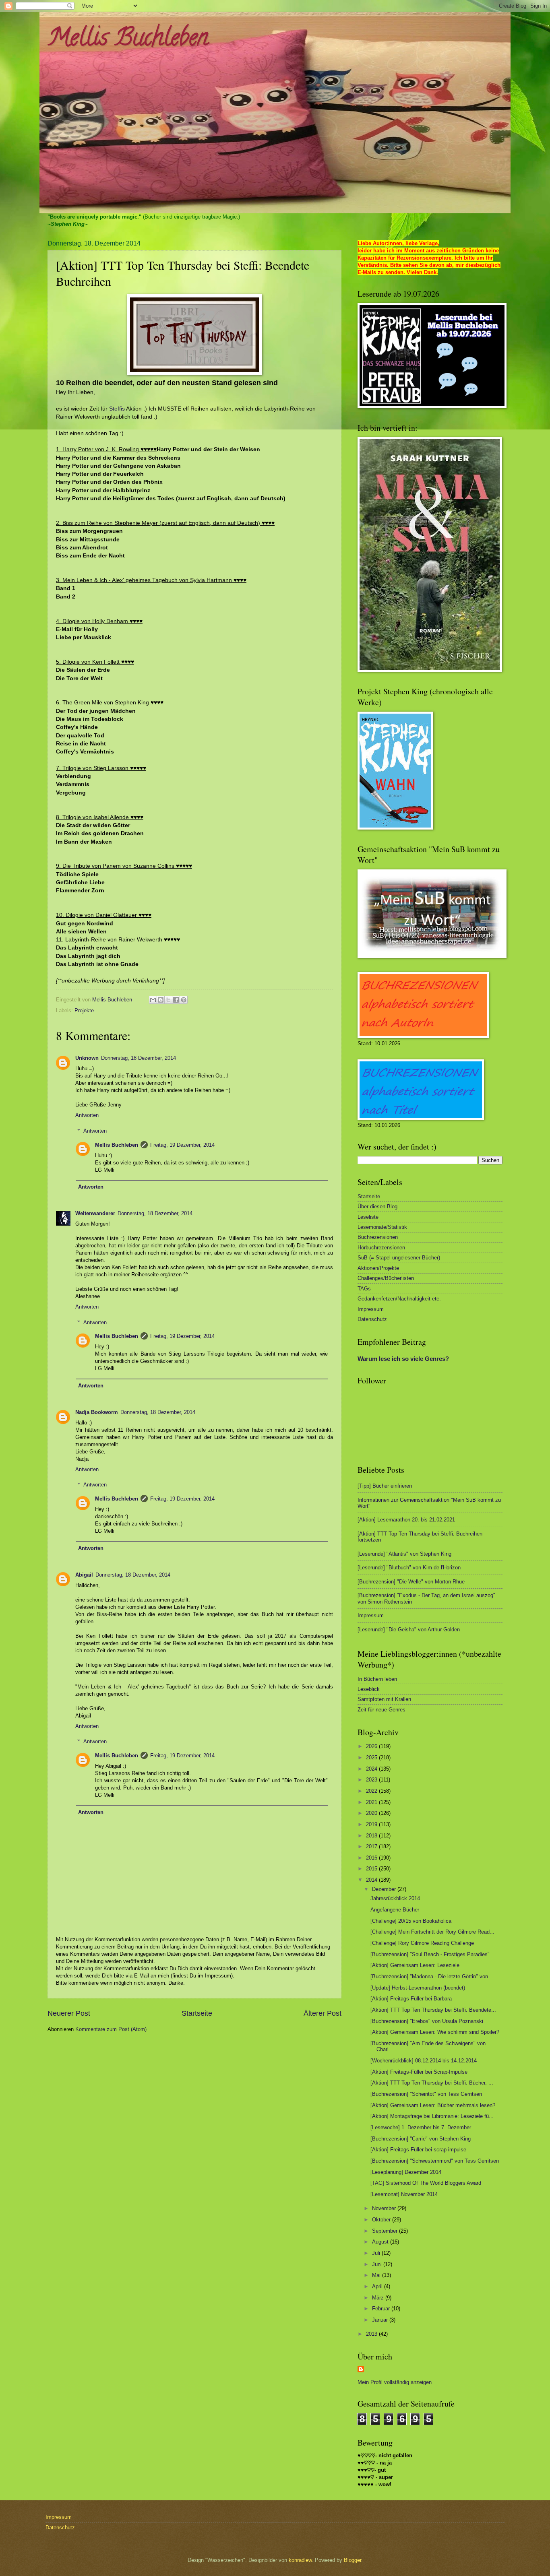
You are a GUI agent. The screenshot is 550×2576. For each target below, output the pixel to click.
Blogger (353, 2560)
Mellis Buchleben (128, 40)
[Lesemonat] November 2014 (404, 2194)
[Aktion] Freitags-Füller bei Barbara (411, 1999)
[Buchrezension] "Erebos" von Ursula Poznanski (427, 2021)
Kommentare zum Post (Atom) (111, 2029)
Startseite (197, 2013)
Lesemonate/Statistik (382, 1227)
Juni (378, 2264)
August (381, 2242)
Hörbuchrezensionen (381, 1248)
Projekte (84, 1010)
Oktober (382, 2220)
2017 (372, 1846)
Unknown (87, 1058)
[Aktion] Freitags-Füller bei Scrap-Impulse (419, 2072)
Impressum (371, 1309)
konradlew (300, 2560)
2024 (372, 1769)
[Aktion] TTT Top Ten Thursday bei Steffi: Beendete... (433, 2010)
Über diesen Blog (377, 1206)
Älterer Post (323, 2013)
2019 (372, 1824)
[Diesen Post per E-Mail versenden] (153, 1000)
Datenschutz (372, 1319)
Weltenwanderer (95, 1213)
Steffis (117, 409)
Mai (377, 2275)
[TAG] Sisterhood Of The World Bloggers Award (426, 2183)
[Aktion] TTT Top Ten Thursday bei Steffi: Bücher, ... (432, 2083)
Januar (381, 2320)
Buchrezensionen (378, 1237)
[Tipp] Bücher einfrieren (385, 1486)
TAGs (364, 1289)
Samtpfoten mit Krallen (384, 1699)
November (385, 2208)
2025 (372, 1758)
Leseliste (368, 1217)
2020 (372, 1813)
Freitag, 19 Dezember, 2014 (182, 1145)
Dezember (385, 1889)
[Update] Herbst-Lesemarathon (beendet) (418, 1988)
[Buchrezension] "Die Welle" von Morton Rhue (411, 1582)
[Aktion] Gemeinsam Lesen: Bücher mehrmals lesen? (433, 2105)
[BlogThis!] (161, 1000)
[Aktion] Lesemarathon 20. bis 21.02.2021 (406, 1520)
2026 (372, 1746)
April (378, 2286)
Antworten (87, 1115)
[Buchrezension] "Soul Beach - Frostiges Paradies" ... (433, 1954)
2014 (372, 1880)
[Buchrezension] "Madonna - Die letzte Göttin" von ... (432, 1976)
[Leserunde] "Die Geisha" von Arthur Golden (409, 1630)
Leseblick (369, 1689)
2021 (372, 1802)
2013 (372, 2334)
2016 (372, 1858)
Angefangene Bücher (395, 1910)
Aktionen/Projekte (378, 1268)
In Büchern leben (377, 1679)
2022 (372, 1791)
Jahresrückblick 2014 (395, 1898)
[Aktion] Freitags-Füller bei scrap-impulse (418, 2150)
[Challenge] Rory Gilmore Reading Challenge (422, 1943)
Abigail (84, 1575)
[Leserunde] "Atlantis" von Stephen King (404, 1554)
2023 (372, 1780)
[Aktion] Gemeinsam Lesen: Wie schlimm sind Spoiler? (435, 2032)
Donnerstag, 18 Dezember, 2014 (139, 1058)
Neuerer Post (69, 2013)
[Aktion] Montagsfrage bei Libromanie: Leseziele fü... (432, 2116)
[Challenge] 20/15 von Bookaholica (411, 1921)
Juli (377, 2253)
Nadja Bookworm (97, 1412)
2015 (372, 1869)
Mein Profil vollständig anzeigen (395, 2382)
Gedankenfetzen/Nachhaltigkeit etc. (399, 1299)
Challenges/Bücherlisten (386, 1278)
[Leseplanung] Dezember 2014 (406, 2172)
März (379, 2298)
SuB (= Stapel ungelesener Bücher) (399, 1258)
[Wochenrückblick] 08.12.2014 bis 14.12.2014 (424, 2061)
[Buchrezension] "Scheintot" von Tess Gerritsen (426, 2094)
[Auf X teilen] (168, 1000)
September (386, 2231)
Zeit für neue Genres (381, 1710)
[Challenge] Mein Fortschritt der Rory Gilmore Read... (432, 1932)
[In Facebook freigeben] (176, 1000)
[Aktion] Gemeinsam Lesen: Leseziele (415, 1965)
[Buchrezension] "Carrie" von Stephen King (421, 2139)
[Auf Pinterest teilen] (184, 1000)
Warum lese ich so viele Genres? (403, 1359)
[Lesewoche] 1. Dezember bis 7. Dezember (421, 2127)
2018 (372, 1836)
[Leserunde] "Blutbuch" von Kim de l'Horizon (409, 1568)
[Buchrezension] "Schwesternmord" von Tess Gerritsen (435, 2161)
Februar (382, 2309)
